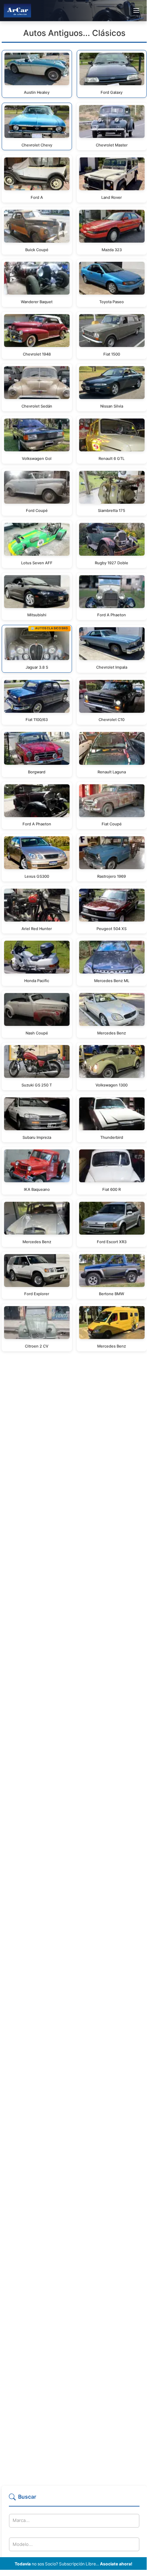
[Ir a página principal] (17, 10)
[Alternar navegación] (136, 11)
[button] (74, 2500)
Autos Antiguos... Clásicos (74, 33)
